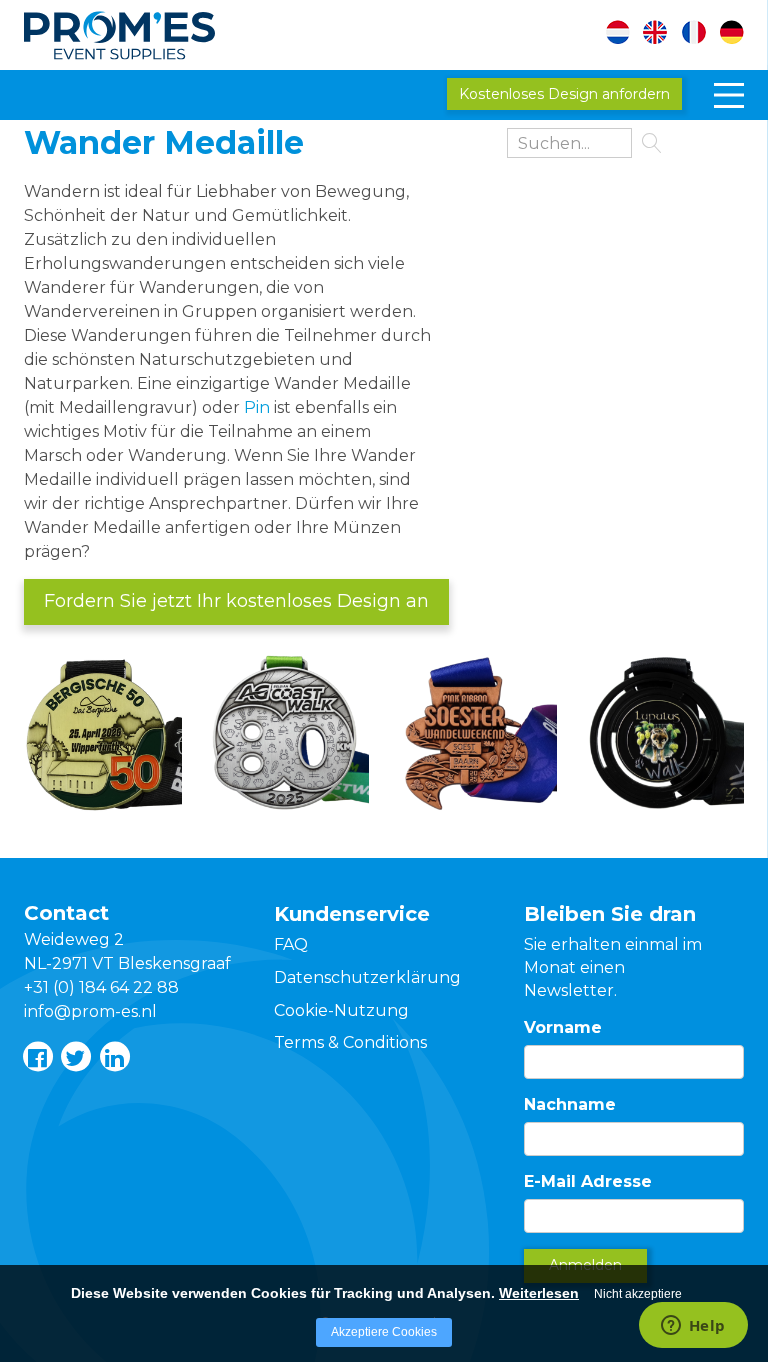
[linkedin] (114, 1056)
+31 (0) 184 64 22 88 (101, 987)
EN (661, 35)
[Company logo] (144, 31)
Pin (257, 407)
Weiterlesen (539, 1293)
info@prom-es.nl (90, 1011)
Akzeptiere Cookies (384, 1332)
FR (694, 35)
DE (727, 35)
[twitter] (75, 1056)
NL (628, 35)
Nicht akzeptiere (638, 1294)
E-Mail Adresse (588, 1181)
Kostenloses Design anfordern (564, 94)
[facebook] (37, 1056)
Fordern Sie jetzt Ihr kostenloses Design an (236, 601)
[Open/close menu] (729, 95)
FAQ (291, 944)
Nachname (570, 1104)
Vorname (563, 1027)
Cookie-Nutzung (341, 1010)
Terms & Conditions (350, 1042)
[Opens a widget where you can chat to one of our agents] (693, 1327)
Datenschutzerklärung (367, 977)
